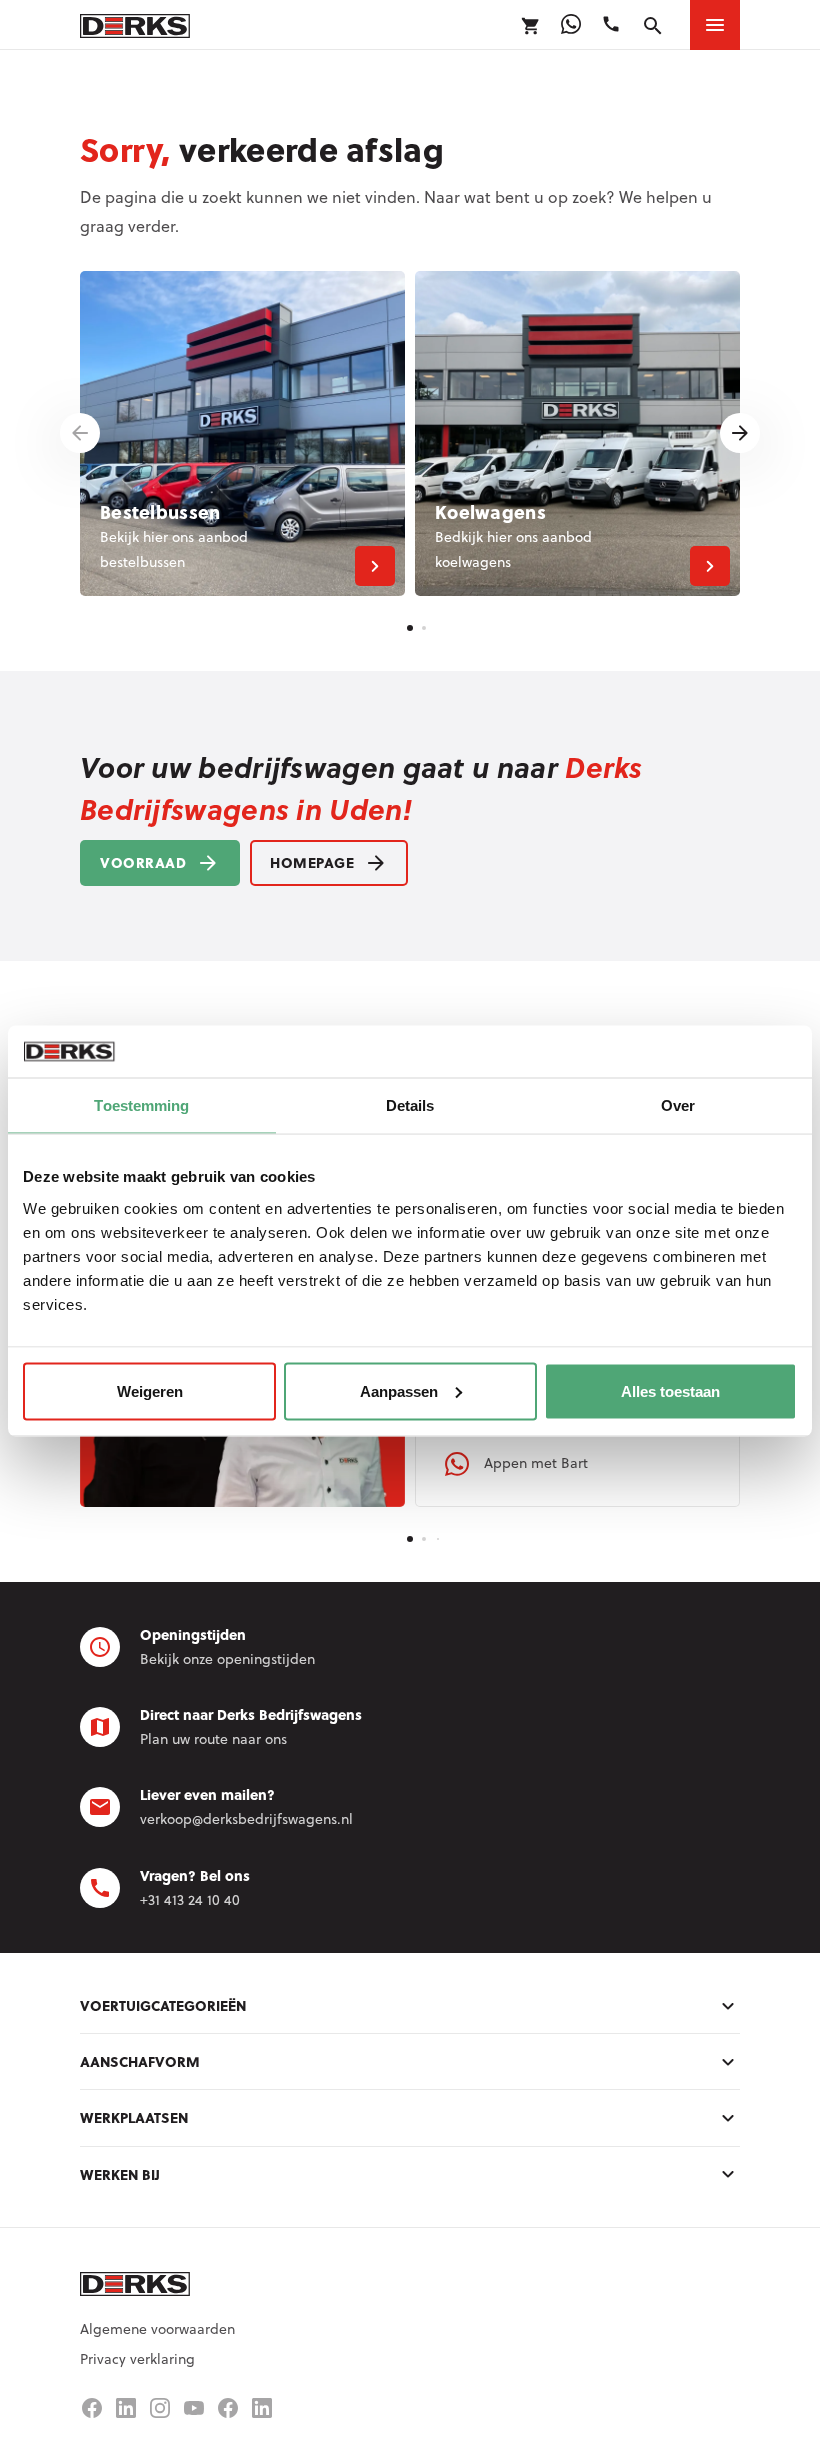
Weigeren (150, 1390)
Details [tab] (410, 1105)
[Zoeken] (653, 26)
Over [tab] (678, 1105)
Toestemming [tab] (141, 1105)
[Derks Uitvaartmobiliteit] (228, 2408)
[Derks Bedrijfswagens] (135, 24)
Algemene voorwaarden (157, 2329)
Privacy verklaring (137, 2359)
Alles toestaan (670, 1390)
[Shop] (531, 26)
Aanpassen (399, 1390)
